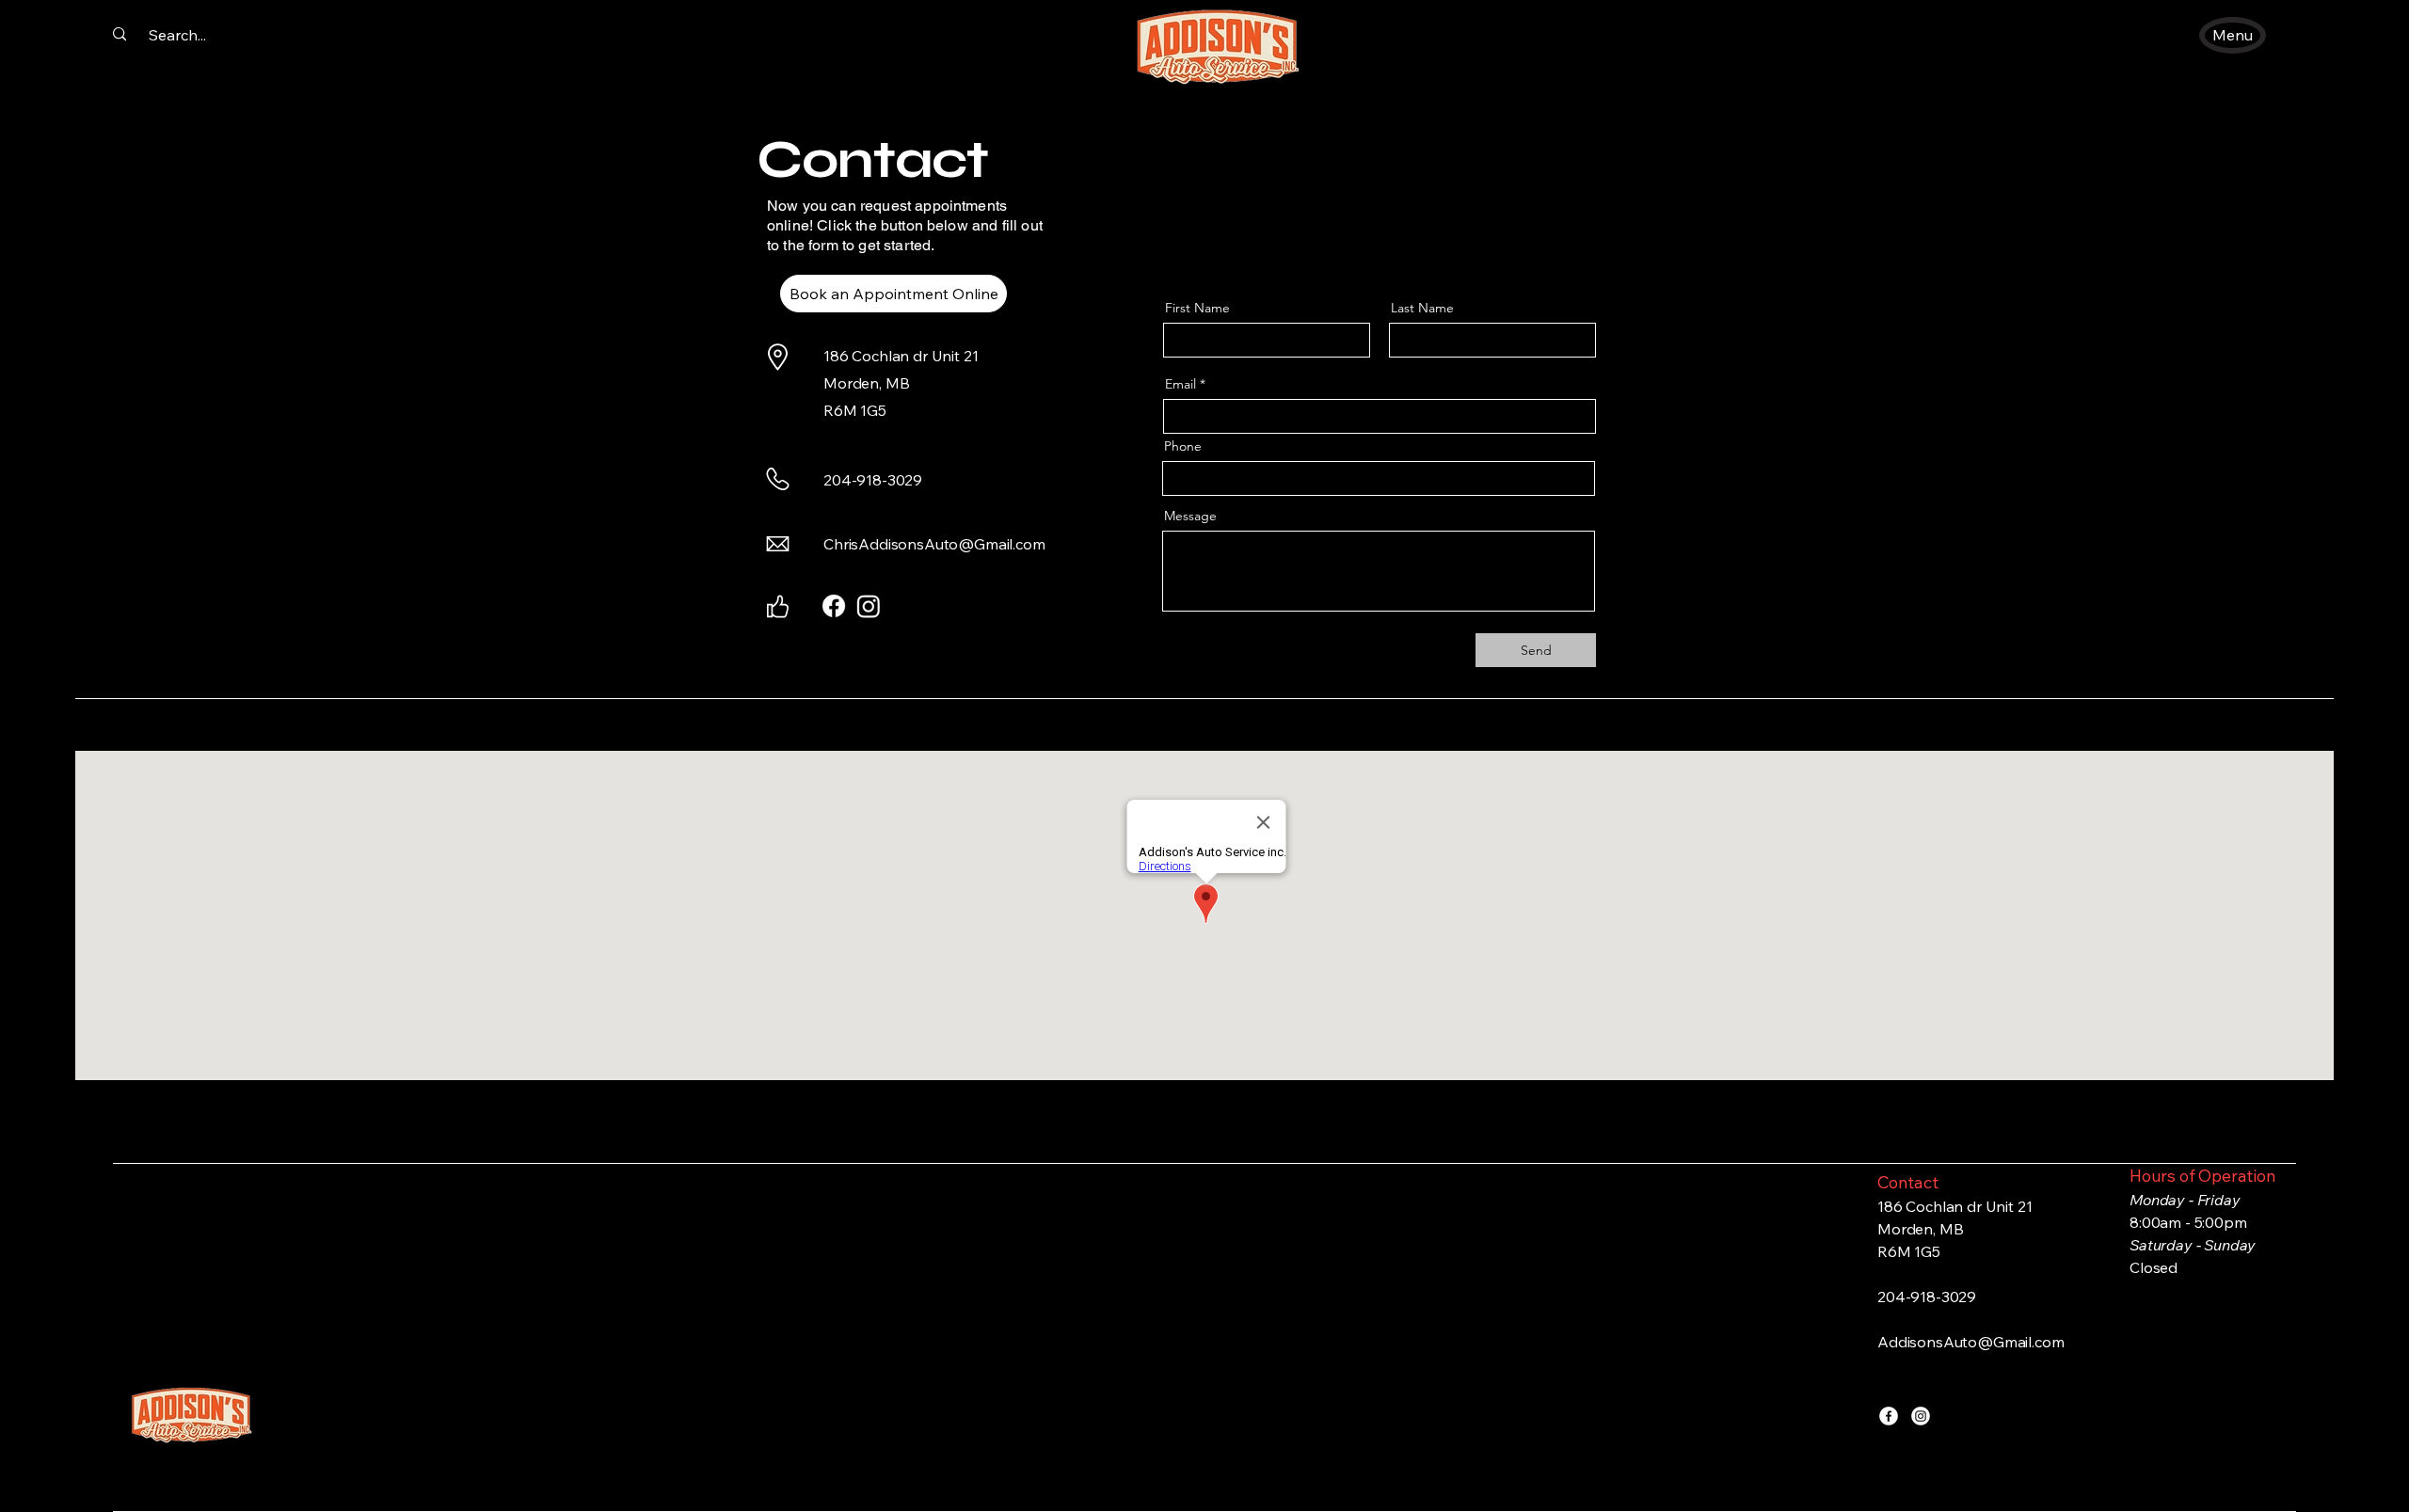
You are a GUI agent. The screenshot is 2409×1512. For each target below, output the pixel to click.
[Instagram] (1921, 1416)
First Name (1197, 308)
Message (1190, 516)
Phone (1183, 446)
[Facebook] (1889, 1416)
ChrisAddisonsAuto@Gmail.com (934, 544)
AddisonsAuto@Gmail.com (1970, 1342)
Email (1181, 384)
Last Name (1422, 308)
